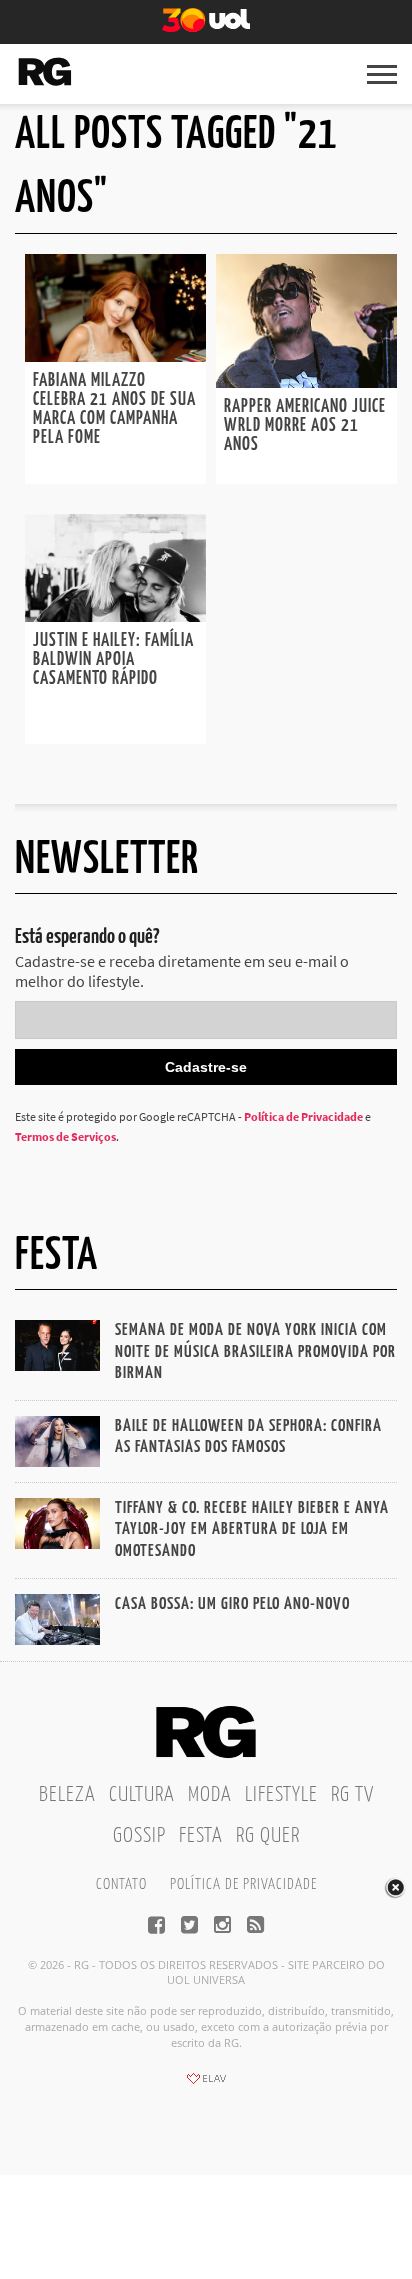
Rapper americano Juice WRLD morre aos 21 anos (305, 426)
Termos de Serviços (65, 1136)
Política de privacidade (243, 1884)
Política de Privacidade (303, 1116)
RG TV (352, 1795)
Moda (210, 1795)
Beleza (67, 1795)
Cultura (142, 1795)
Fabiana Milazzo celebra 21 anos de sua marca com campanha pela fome (114, 409)
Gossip (139, 1836)
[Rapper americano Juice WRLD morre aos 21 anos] (306, 382)
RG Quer (268, 1836)
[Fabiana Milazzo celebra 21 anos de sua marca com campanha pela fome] (115, 356)
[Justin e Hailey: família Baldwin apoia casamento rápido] (115, 616)
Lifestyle (281, 1795)
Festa (201, 1836)
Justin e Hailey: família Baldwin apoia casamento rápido (113, 660)
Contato (121, 1884)
